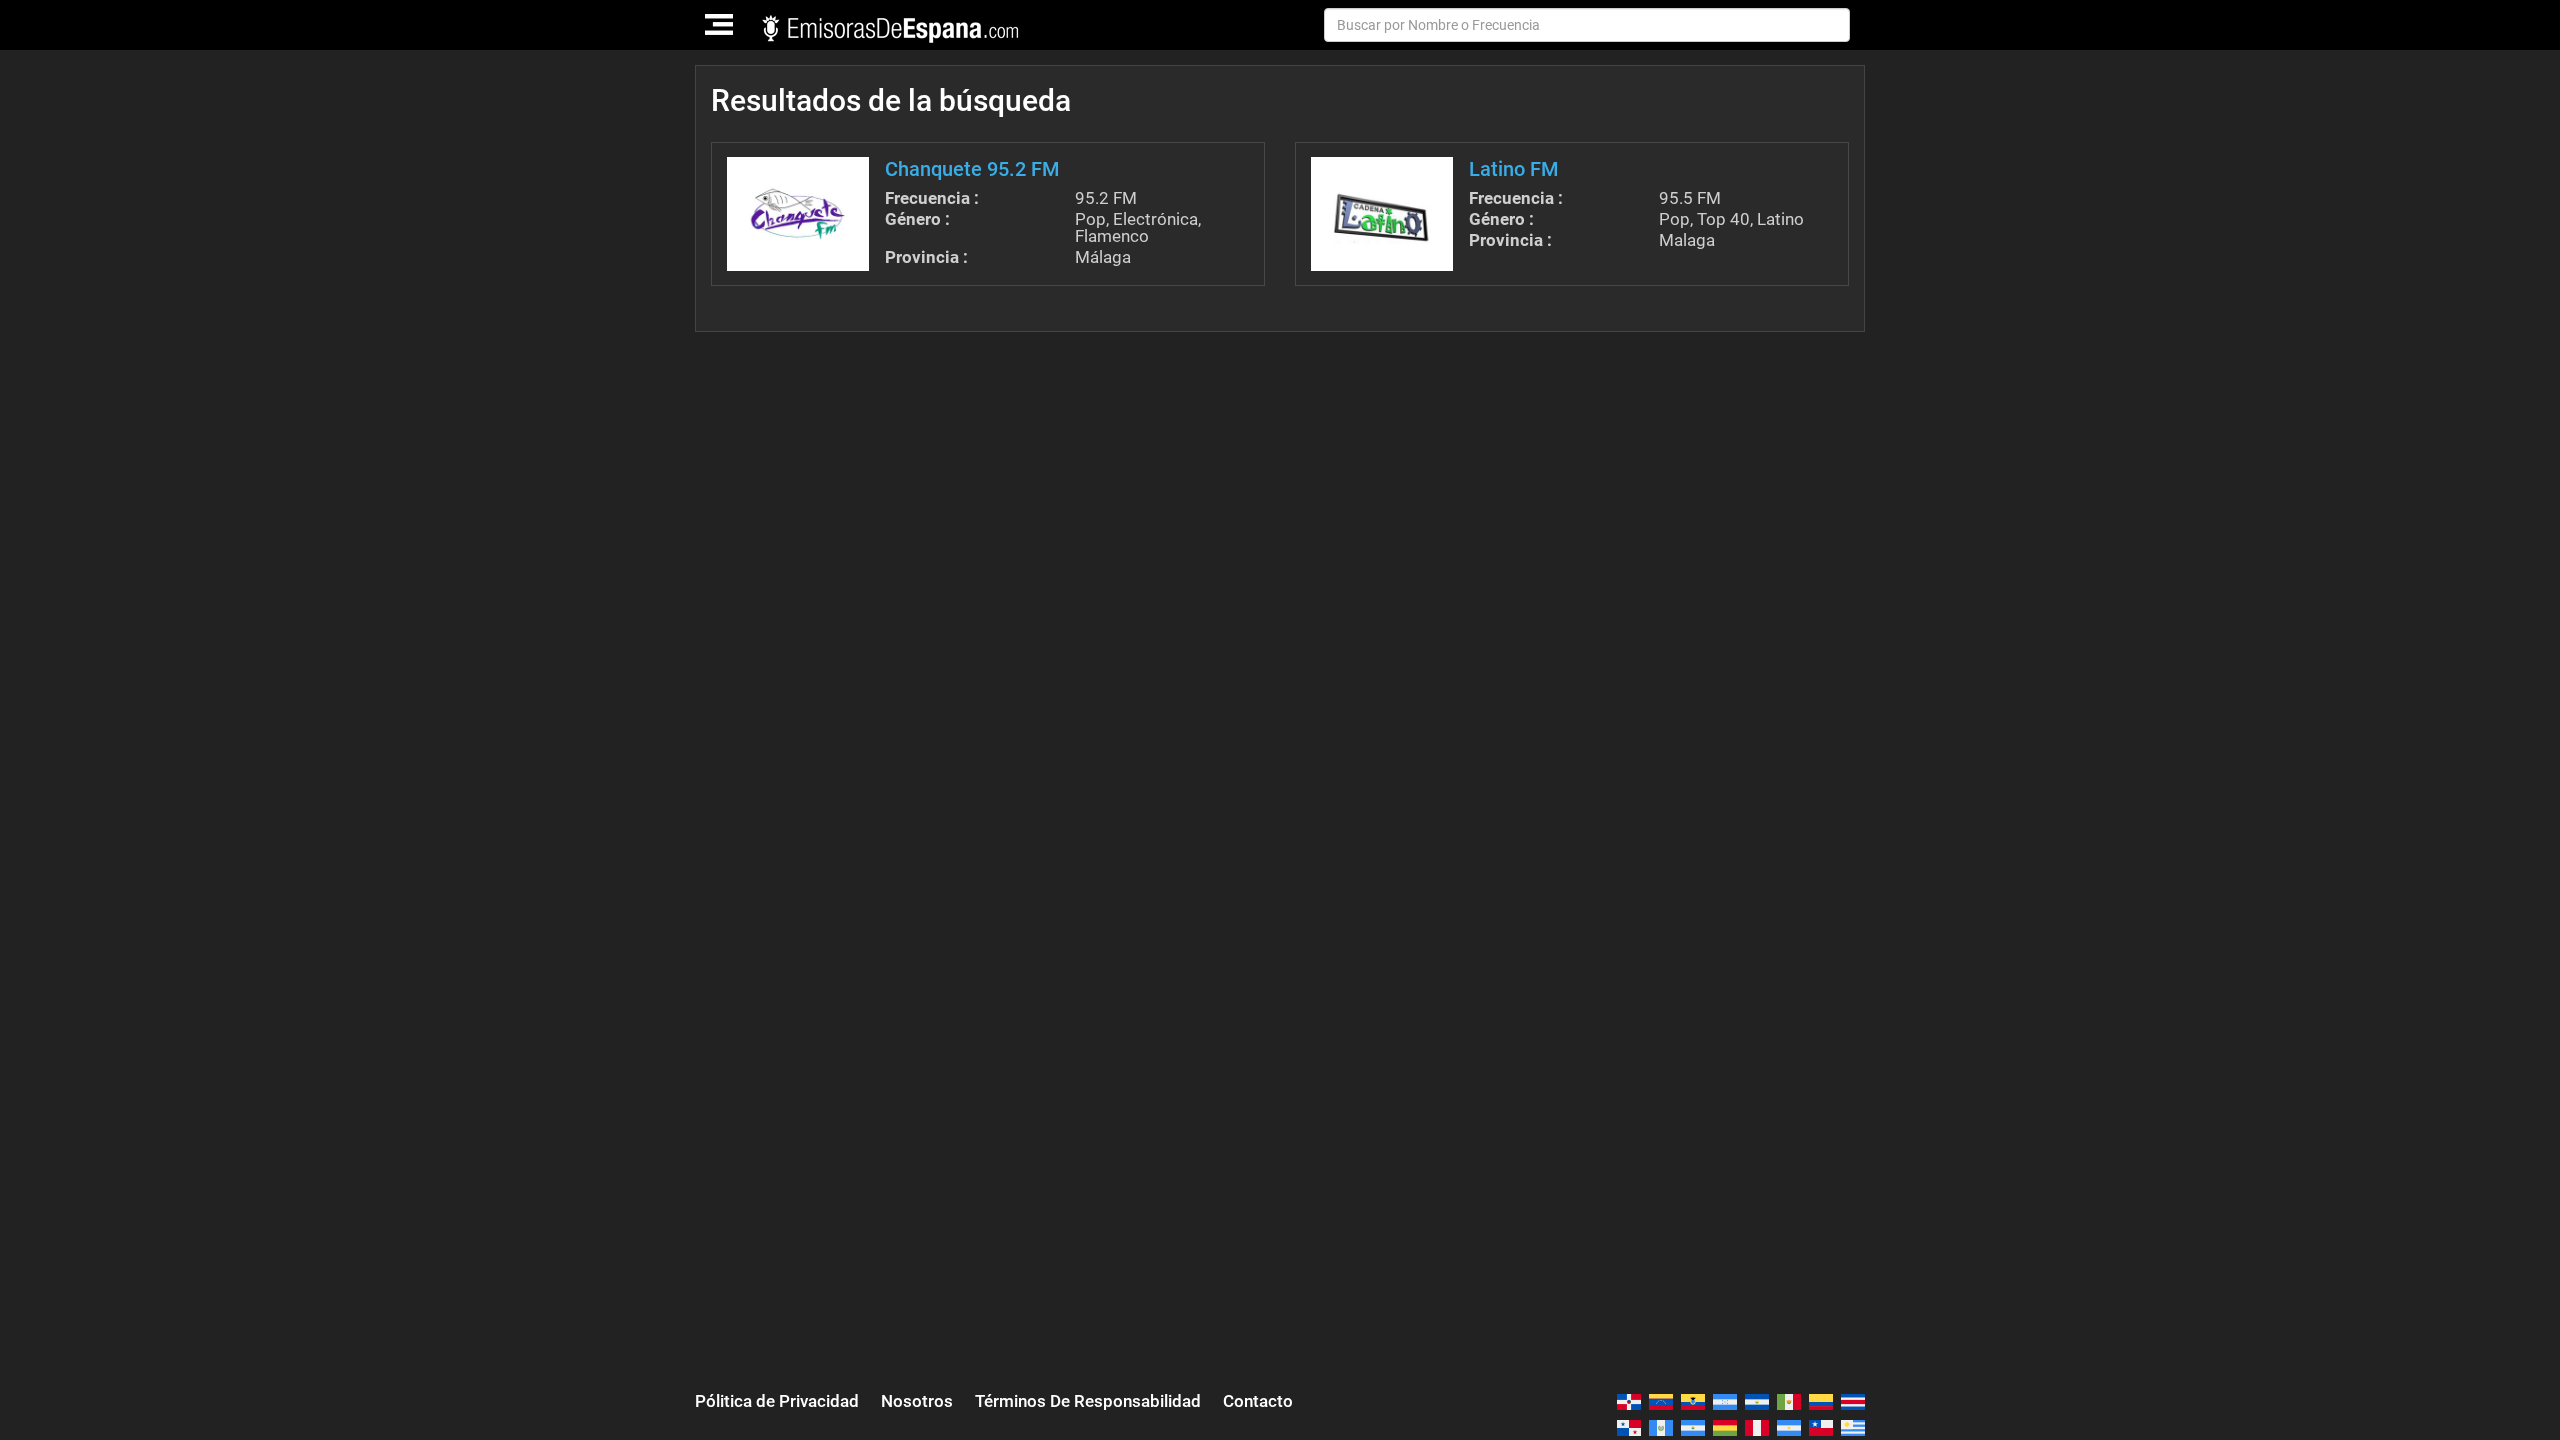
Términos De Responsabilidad (1088, 1401)
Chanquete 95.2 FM (972, 169)
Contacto (1258, 1401)
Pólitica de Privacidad (777, 1401)
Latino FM (1514, 169)
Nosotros (917, 1401)
